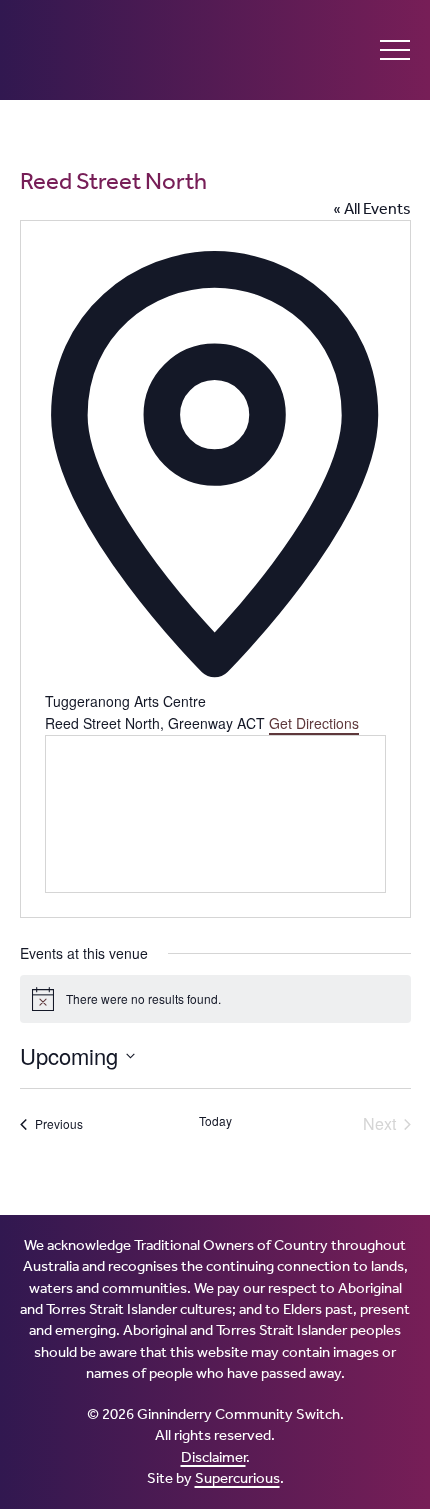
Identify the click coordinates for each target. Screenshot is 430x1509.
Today (215, 1121)
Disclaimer (213, 1457)
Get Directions (314, 723)
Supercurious (237, 1478)
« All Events (372, 208)
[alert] (215, 999)
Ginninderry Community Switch (130, 50)
